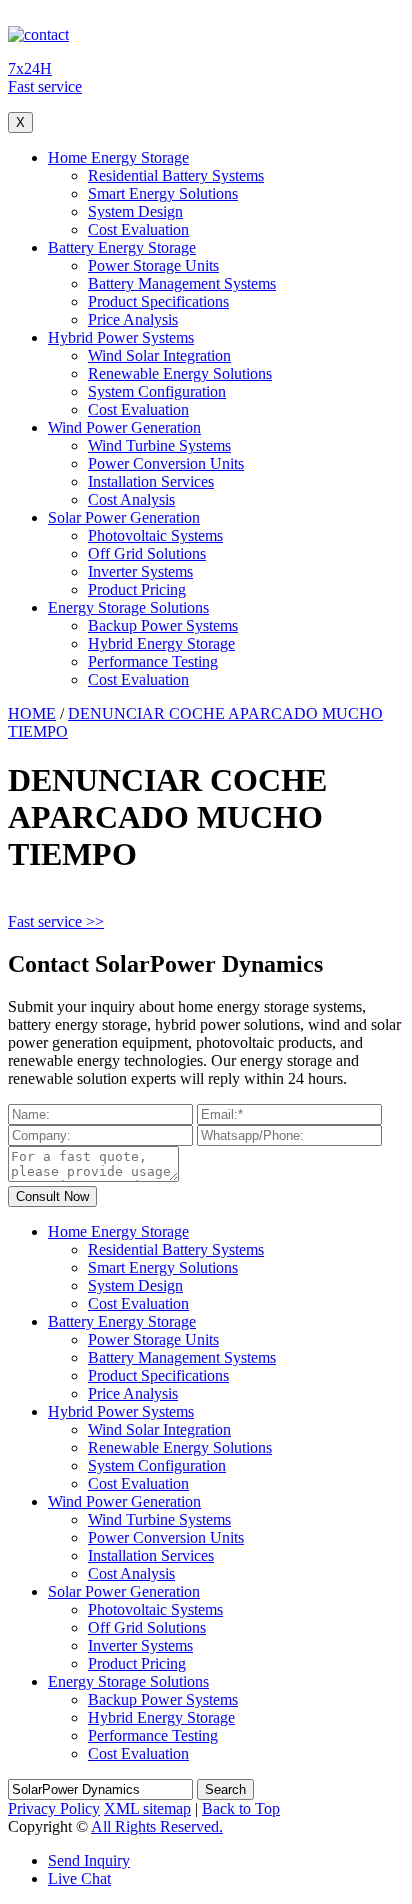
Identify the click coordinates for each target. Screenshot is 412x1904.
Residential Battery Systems (176, 175)
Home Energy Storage (118, 157)
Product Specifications (158, 301)
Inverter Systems (140, 571)
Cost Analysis (131, 499)
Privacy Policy (54, 1808)
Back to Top (241, 1808)
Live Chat (79, 1878)
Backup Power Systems (163, 625)
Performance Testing (153, 661)
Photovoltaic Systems (155, 535)
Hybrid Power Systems (121, 337)
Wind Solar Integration (159, 355)
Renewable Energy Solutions (180, 373)
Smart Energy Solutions (163, 193)
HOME (32, 713)
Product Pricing (137, 589)
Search (225, 1789)
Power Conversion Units (166, 463)
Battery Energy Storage (122, 247)
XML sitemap (147, 1808)
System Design (135, 211)
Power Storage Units (153, 265)
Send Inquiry (89, 1860)
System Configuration (157, 391)
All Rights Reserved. (157, 1826)
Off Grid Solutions (147, 553)
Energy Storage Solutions (128, 607)
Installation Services (151, 481)
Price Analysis (133, 319)
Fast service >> (56, 921)
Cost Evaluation (138, 229)
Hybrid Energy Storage (161, 643)
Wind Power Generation (124, 427)
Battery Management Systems (182, 283)
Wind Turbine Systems (159, 445)
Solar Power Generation (124, 517)
